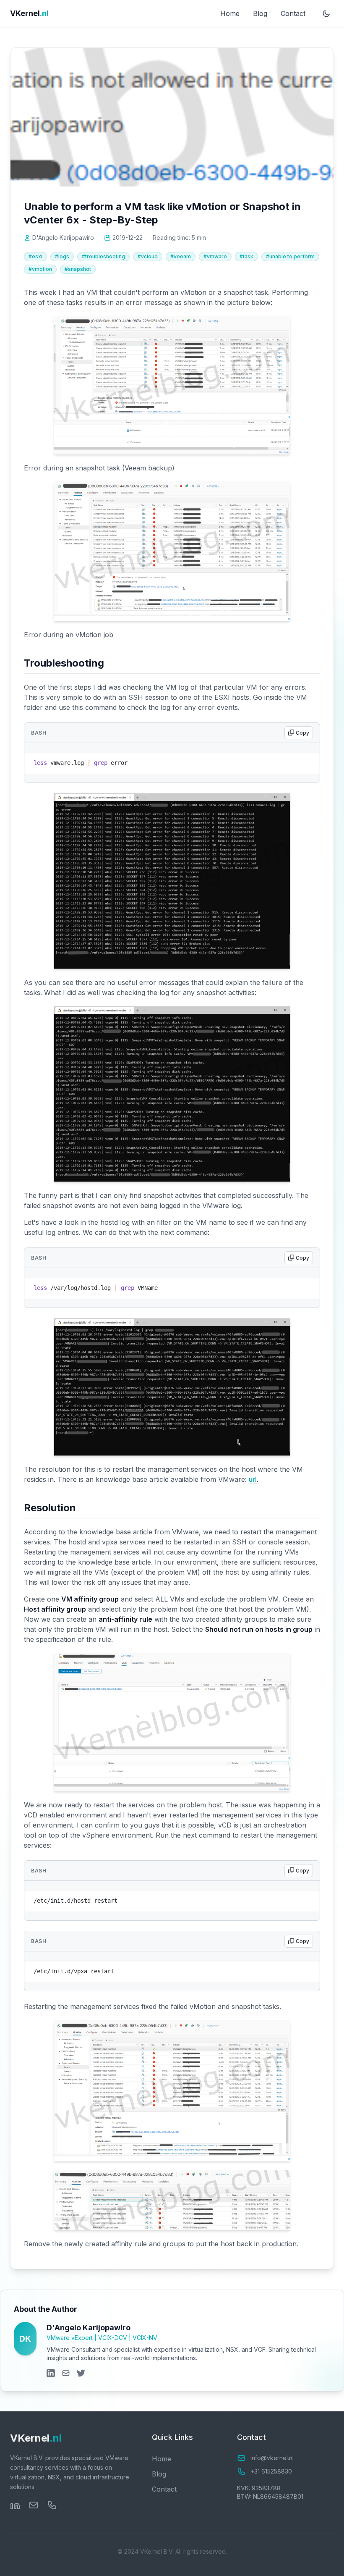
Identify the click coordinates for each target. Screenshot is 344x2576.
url (253, 1479)
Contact (293, 13)
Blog (260, 13)
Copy (307, 760)
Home (230, 13)
